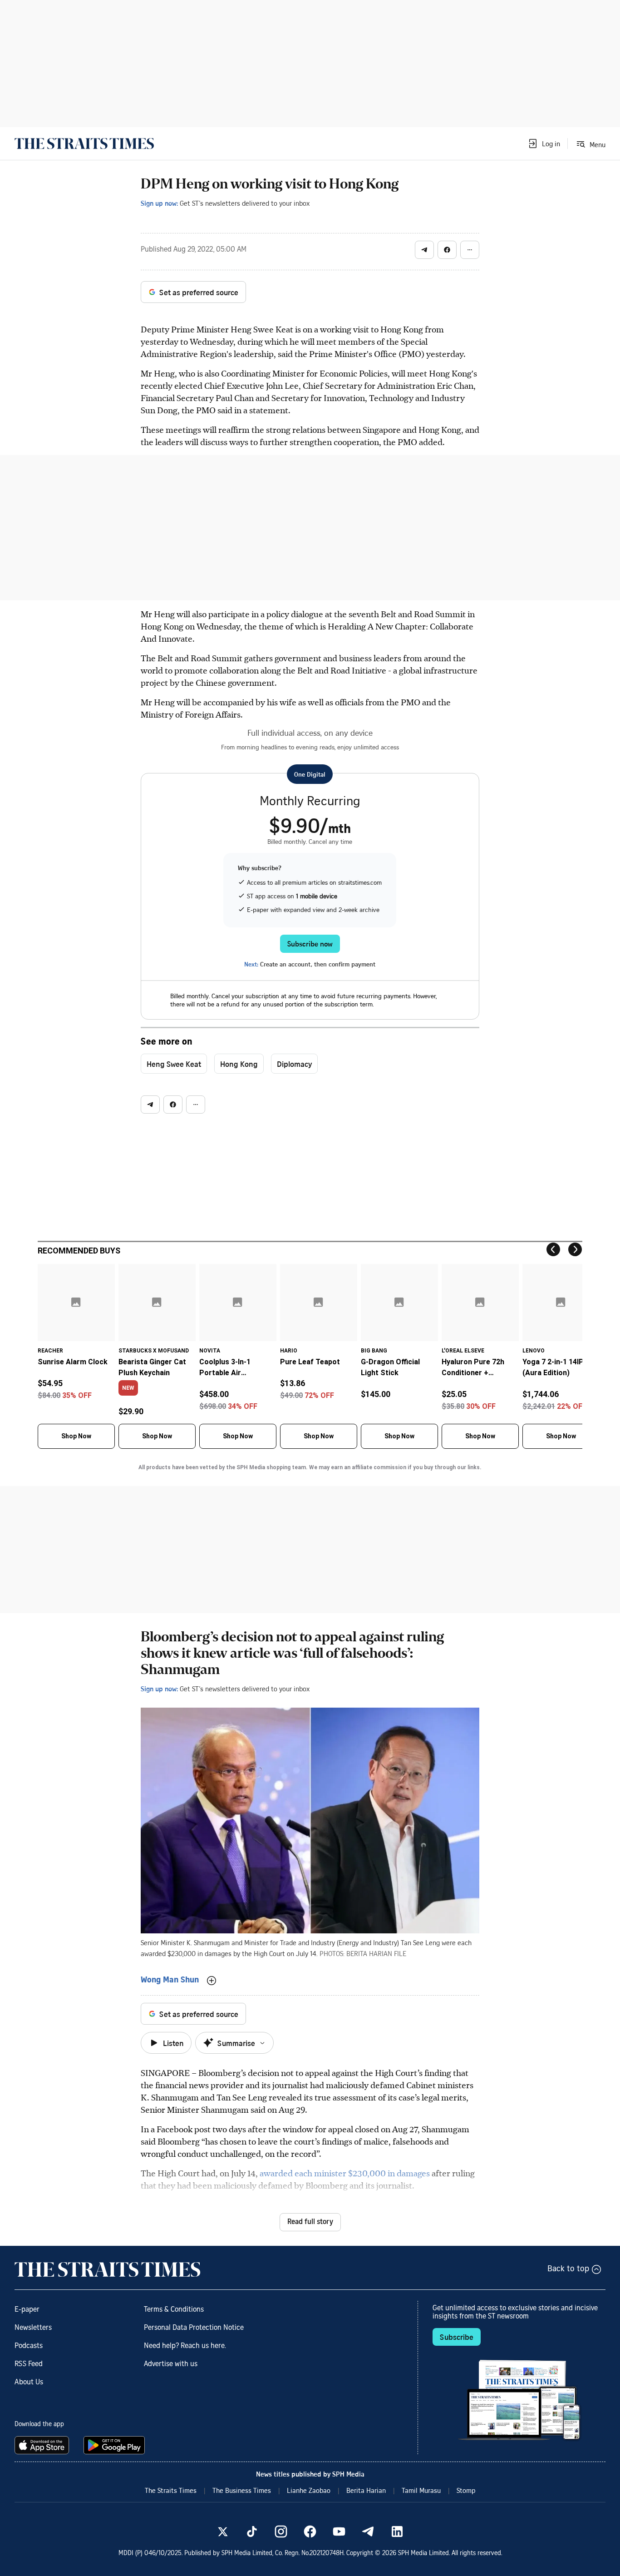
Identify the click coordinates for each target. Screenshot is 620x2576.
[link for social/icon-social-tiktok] (252, 2531)
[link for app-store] (44, 2445)
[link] (84, 144)
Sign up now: (159, 203)
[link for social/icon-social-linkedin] (397, 2531)
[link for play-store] (115, 2445)
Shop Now (76, 1436)
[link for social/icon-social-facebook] (310, 2531)
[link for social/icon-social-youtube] (339, 2531)
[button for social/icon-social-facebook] (447, 250)
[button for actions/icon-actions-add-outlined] (212, 1981)
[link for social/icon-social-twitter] (223, 2531)
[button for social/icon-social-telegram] (424, 250)
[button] (544, 144)
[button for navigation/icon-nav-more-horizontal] (470, 250)
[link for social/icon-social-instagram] (281, 2531)
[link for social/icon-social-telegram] (368, 2531)
